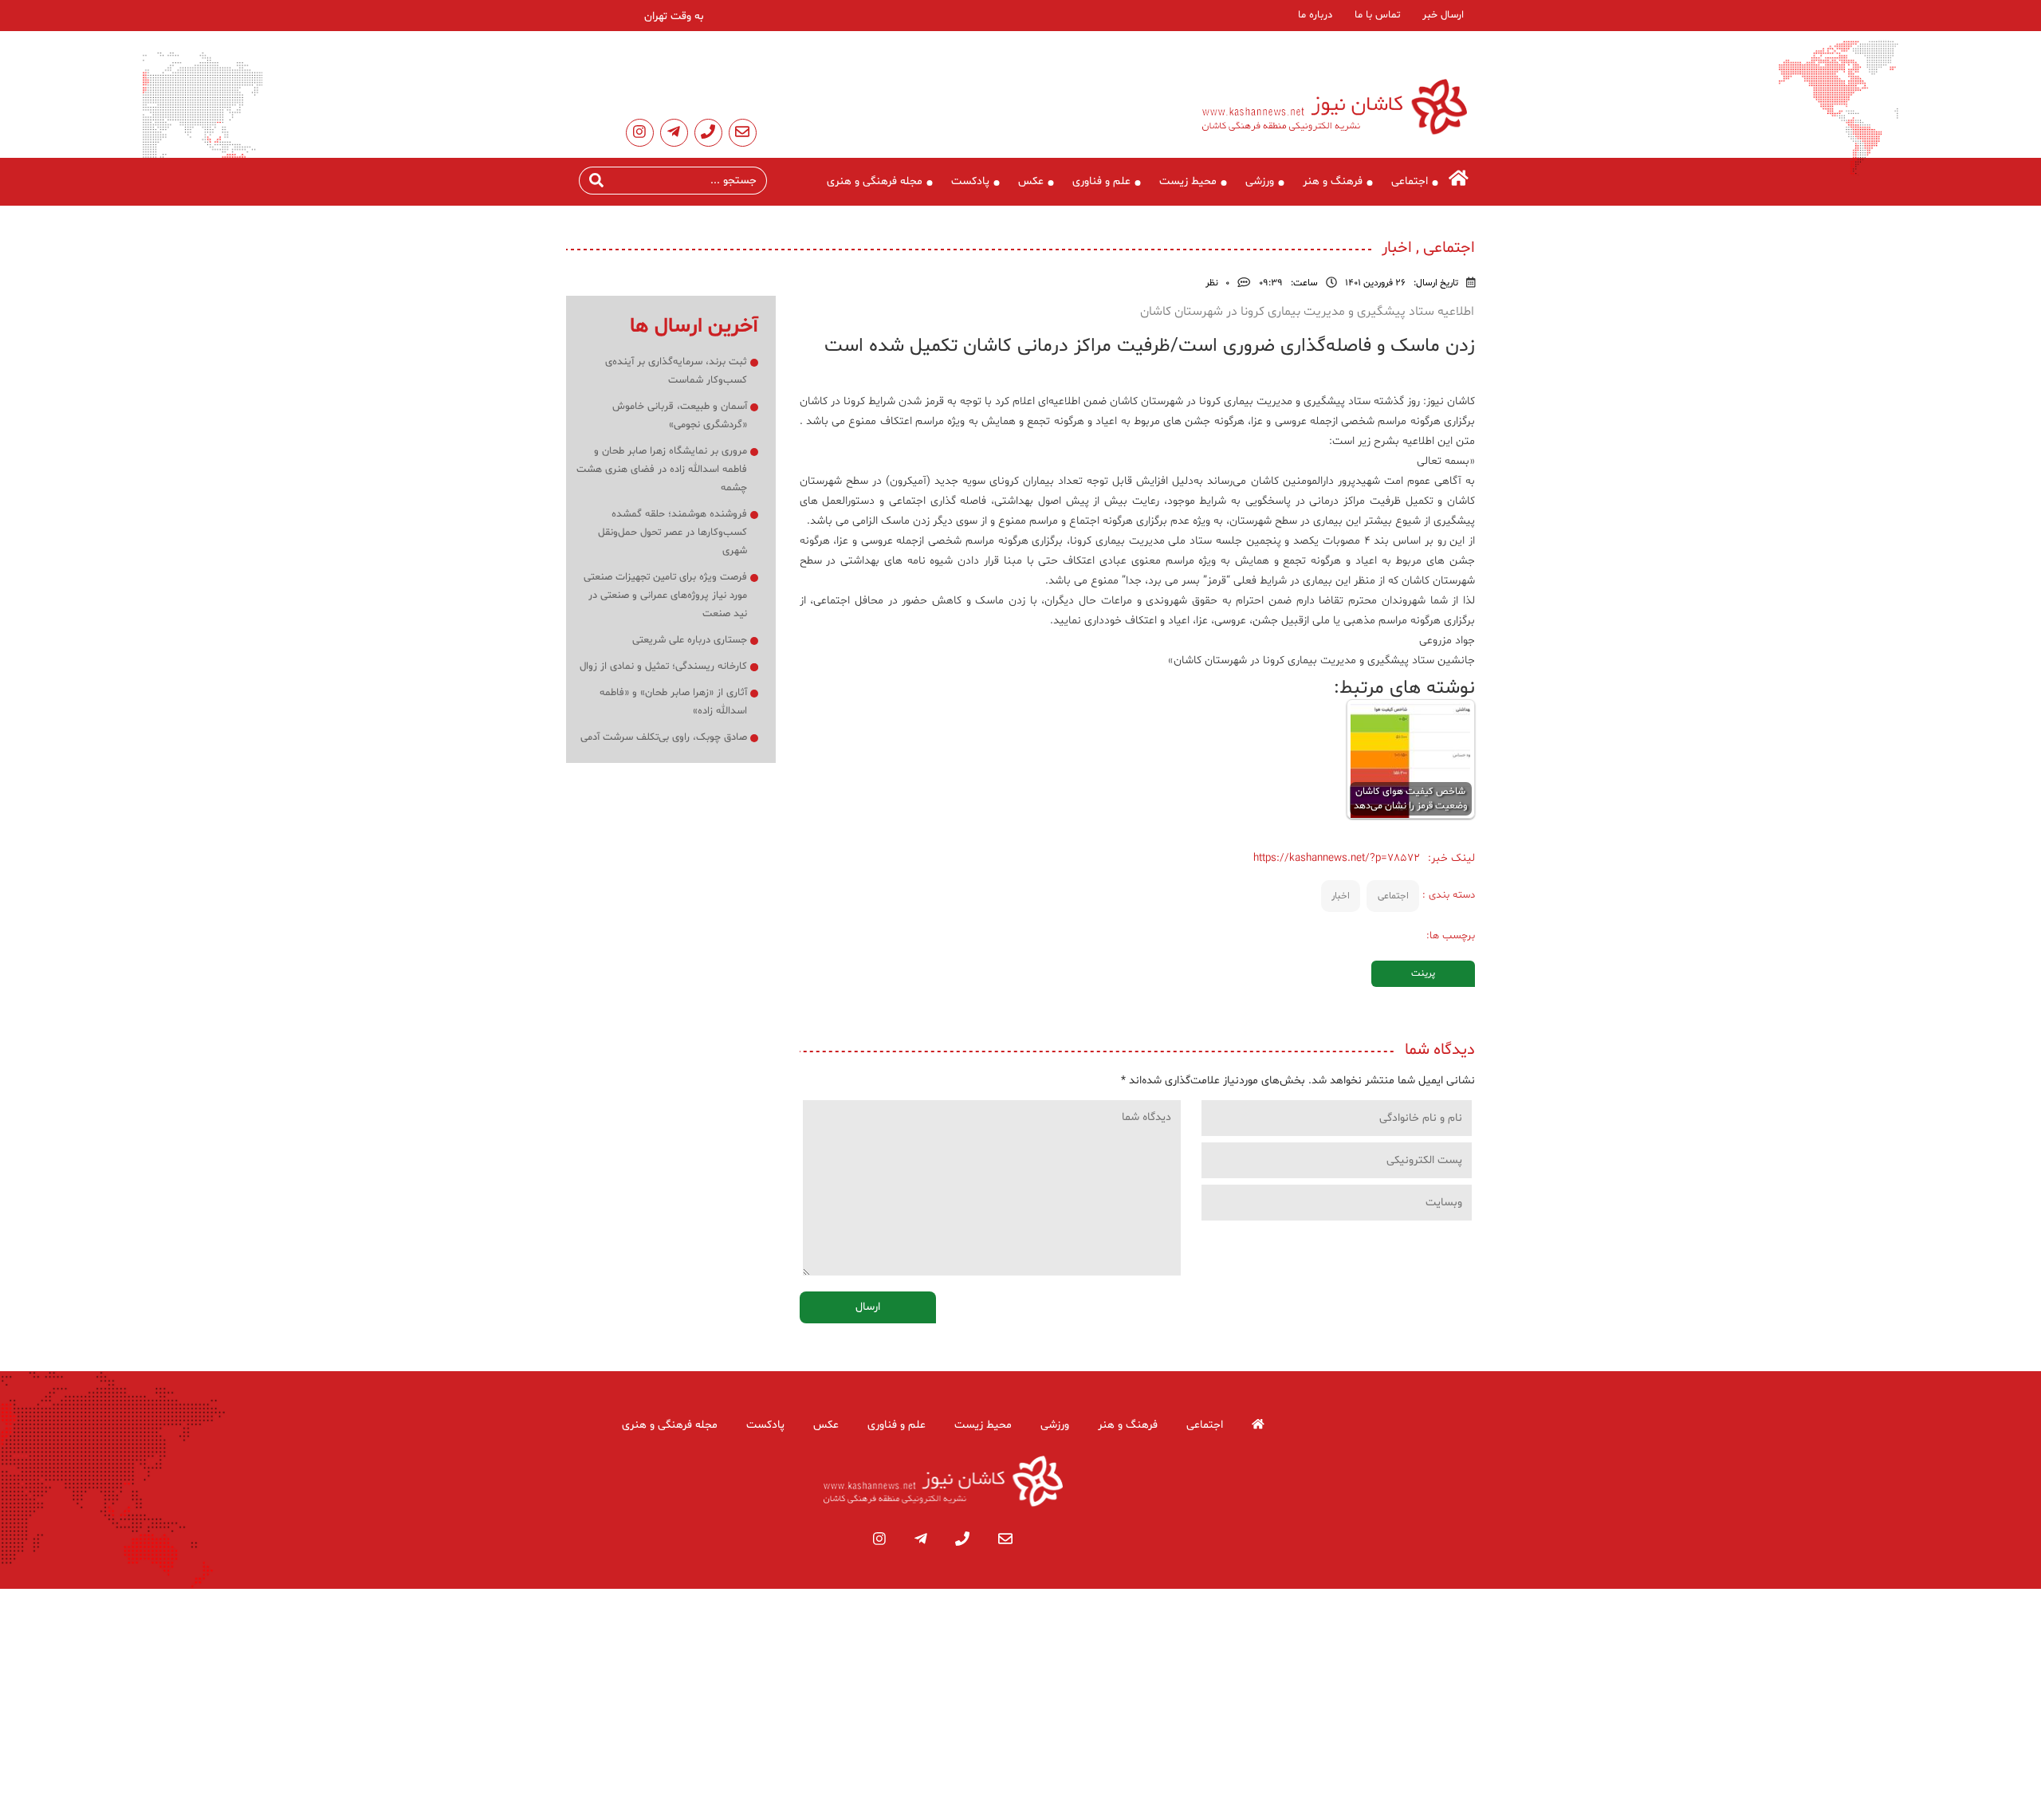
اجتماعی (1410, 181)
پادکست (970, 181)
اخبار (1341, 896)
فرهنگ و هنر (1333, 181)
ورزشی (1260, 181)
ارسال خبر (1443, 15)
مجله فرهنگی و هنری (875, 181)
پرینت (1423, 973)
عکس (1031, 181)
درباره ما (1315, 15)
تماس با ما (1377, 15)
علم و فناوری (1101, 181)
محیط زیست (1188, 181)
